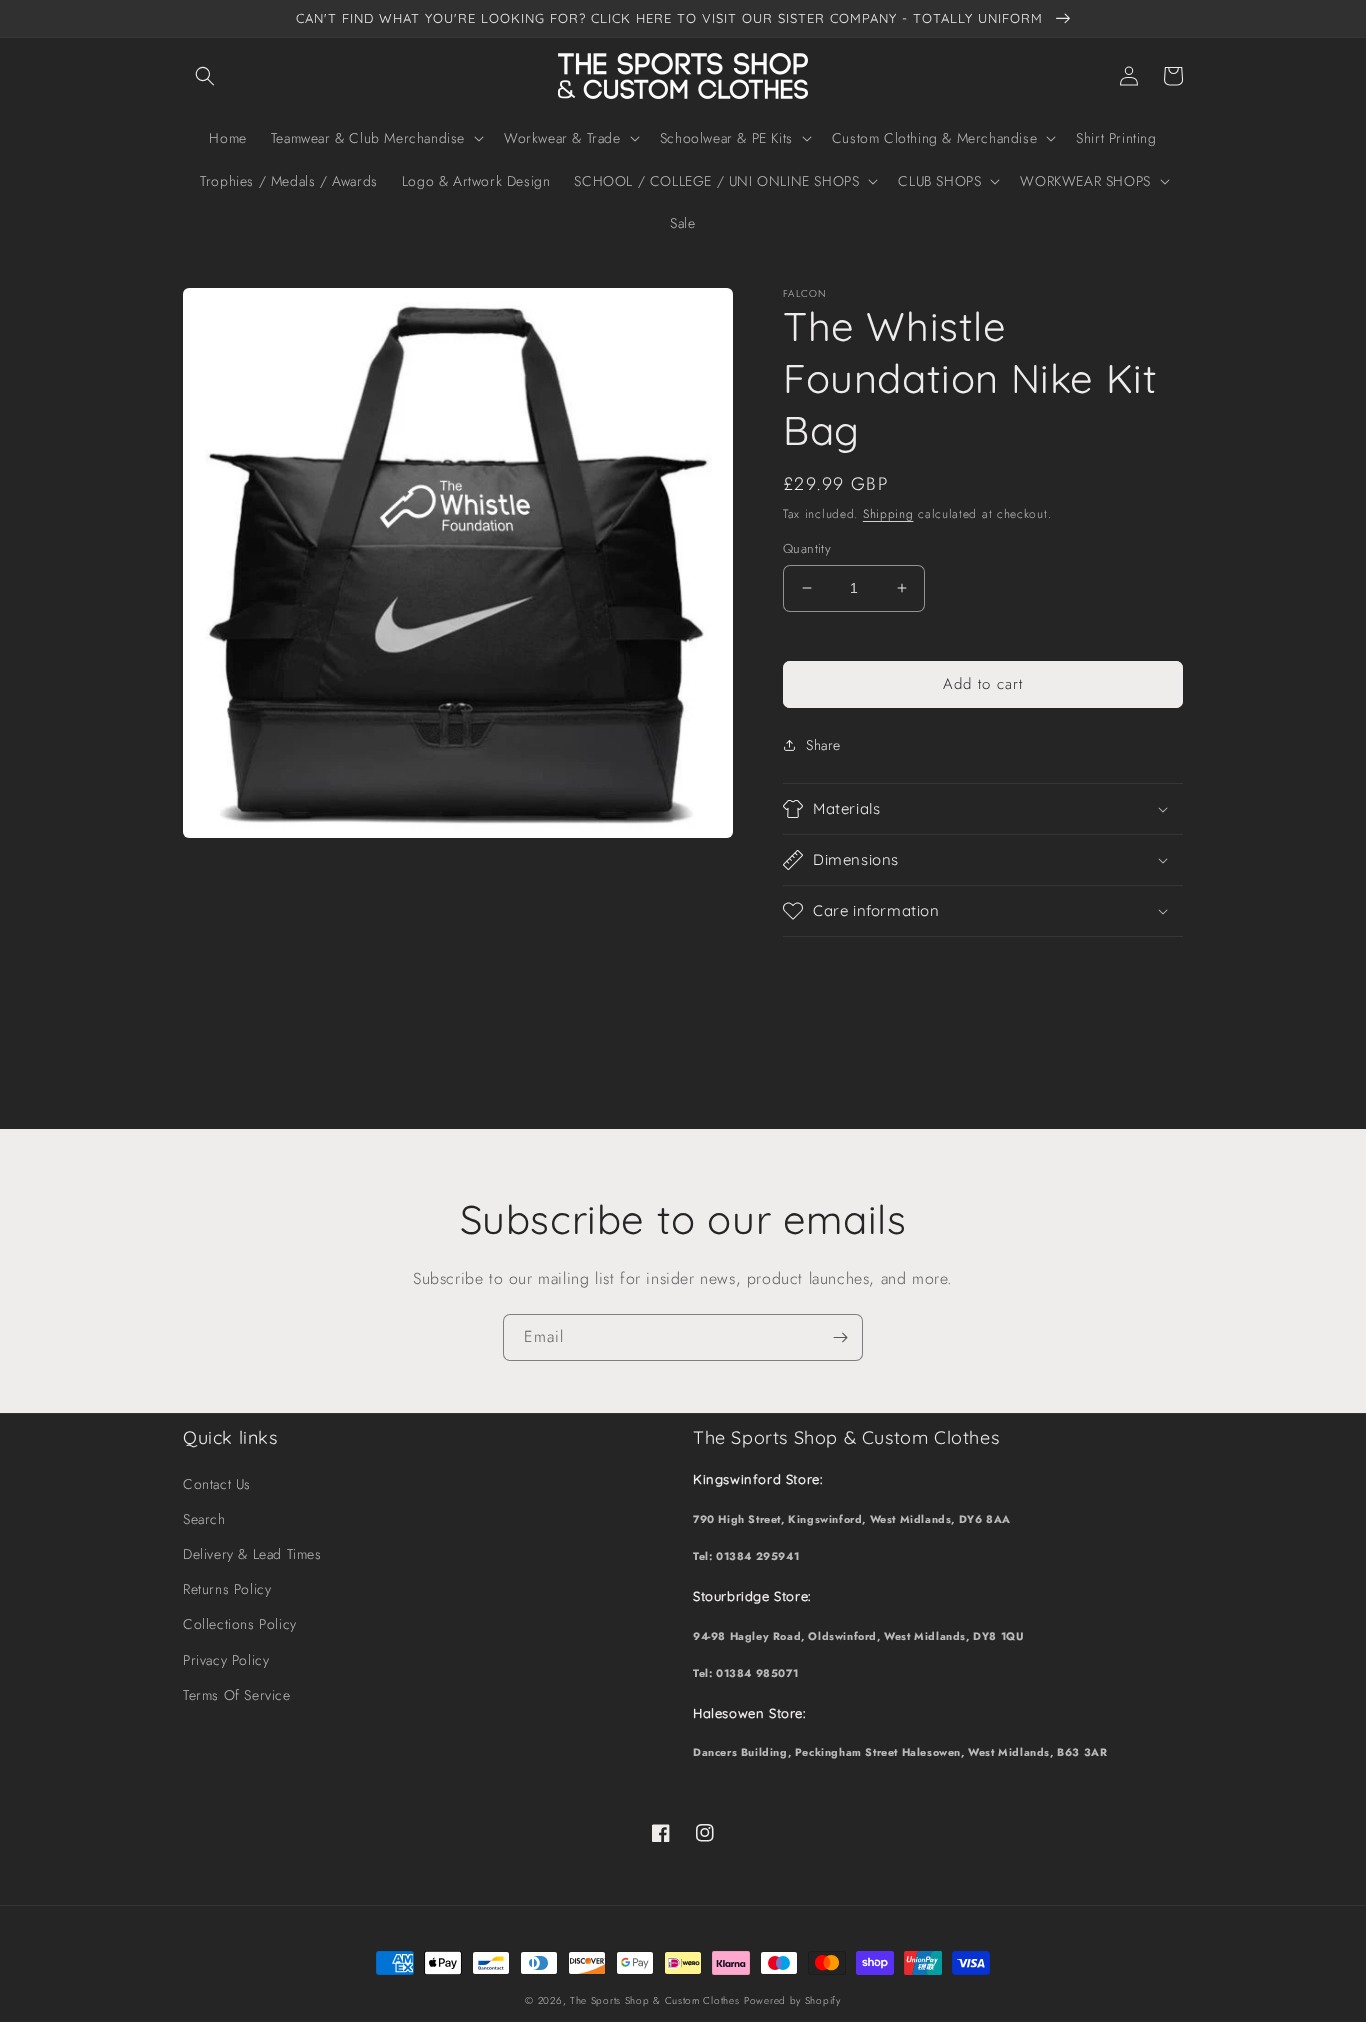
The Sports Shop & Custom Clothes (654, 2000)
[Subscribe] (840, 1337)
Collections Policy (240, 1624)
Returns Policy (227, 1589)
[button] (205, 76)
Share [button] (823, 745)
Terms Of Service (237, 1695)
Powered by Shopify (792, 2000)
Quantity (807, 548)
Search (204, 1519)
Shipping (888, 514)
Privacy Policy (226, 1660)
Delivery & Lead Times (252, 1554)
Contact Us (217, 1484)
